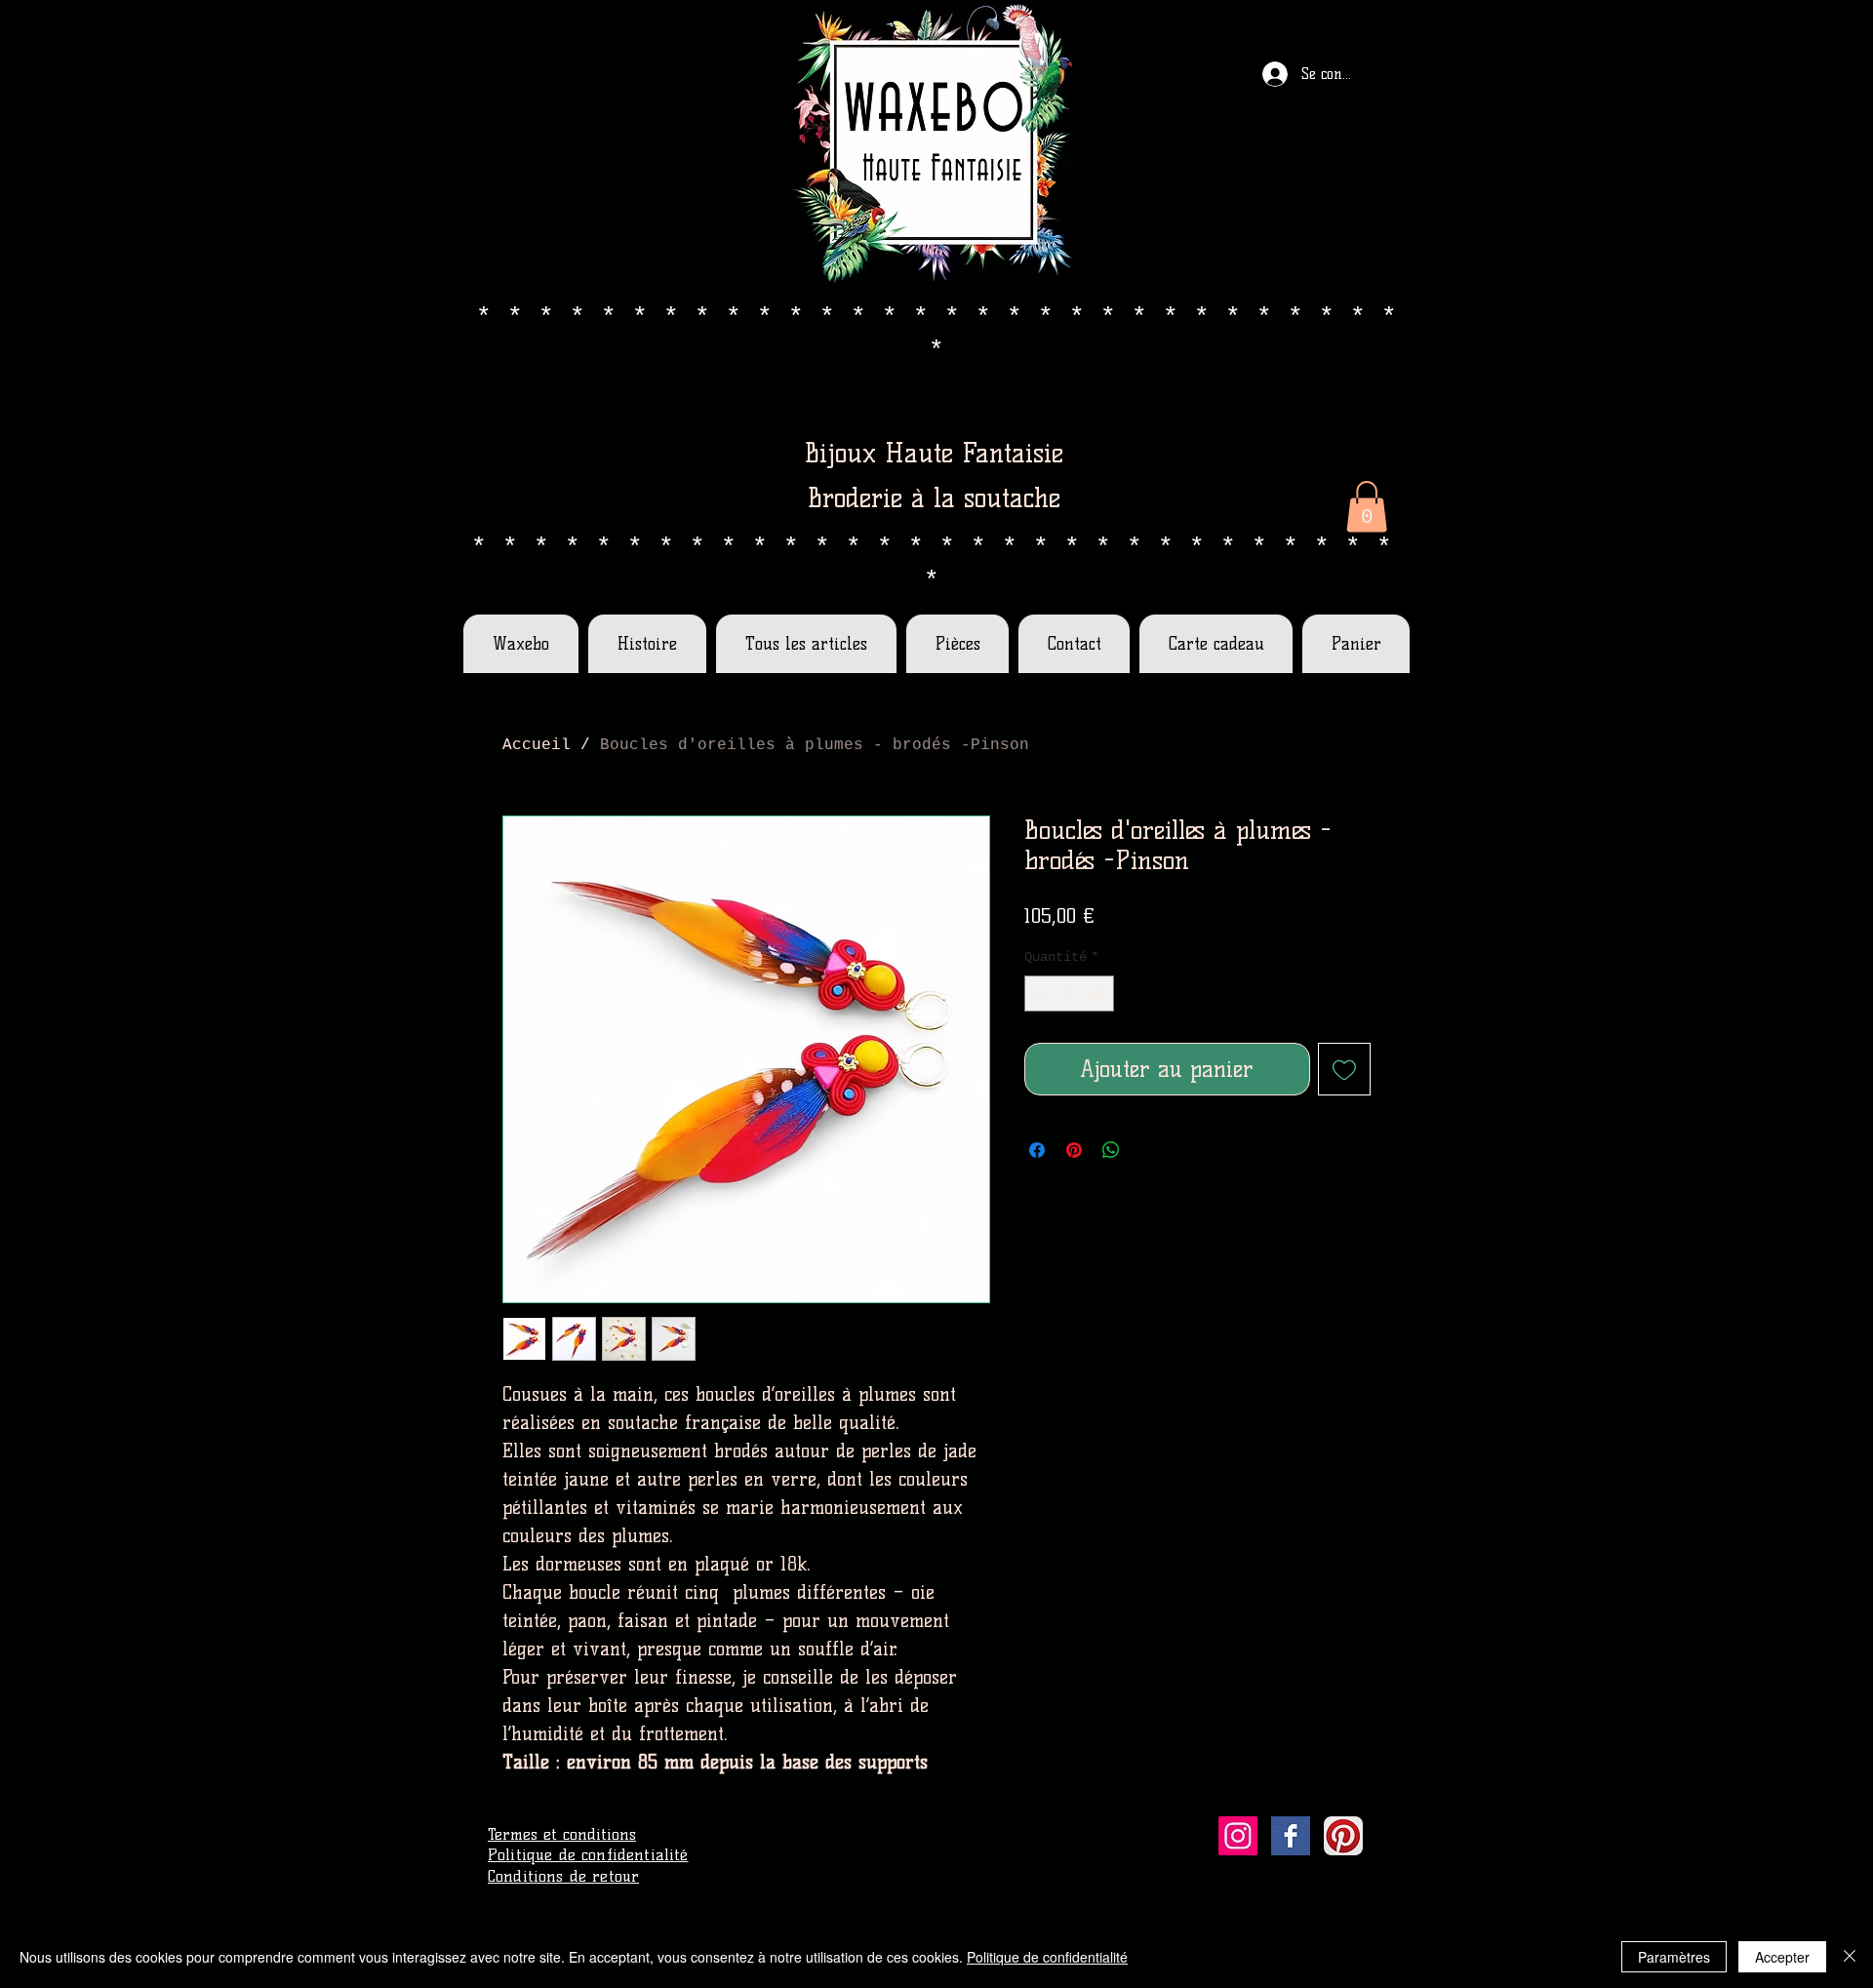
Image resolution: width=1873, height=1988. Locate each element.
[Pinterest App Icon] (1343, 1836)
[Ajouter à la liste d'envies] (1345, 1070)
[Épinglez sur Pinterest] (1074, 1150)
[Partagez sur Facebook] (1037, 1150)
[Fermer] (1850, 1957)
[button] (1367, 507)
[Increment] (1099, 994)
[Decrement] (1039, 994)
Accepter (1782, 1957)
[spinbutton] (1069, 994)
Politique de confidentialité (1047, 1957)
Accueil (537, 745)
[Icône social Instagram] (1238, 1836)
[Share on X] (1148, 1150)
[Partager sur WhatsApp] (1111, 1150)
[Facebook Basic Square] (1291, 1836)
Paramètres (1674, 1957)
